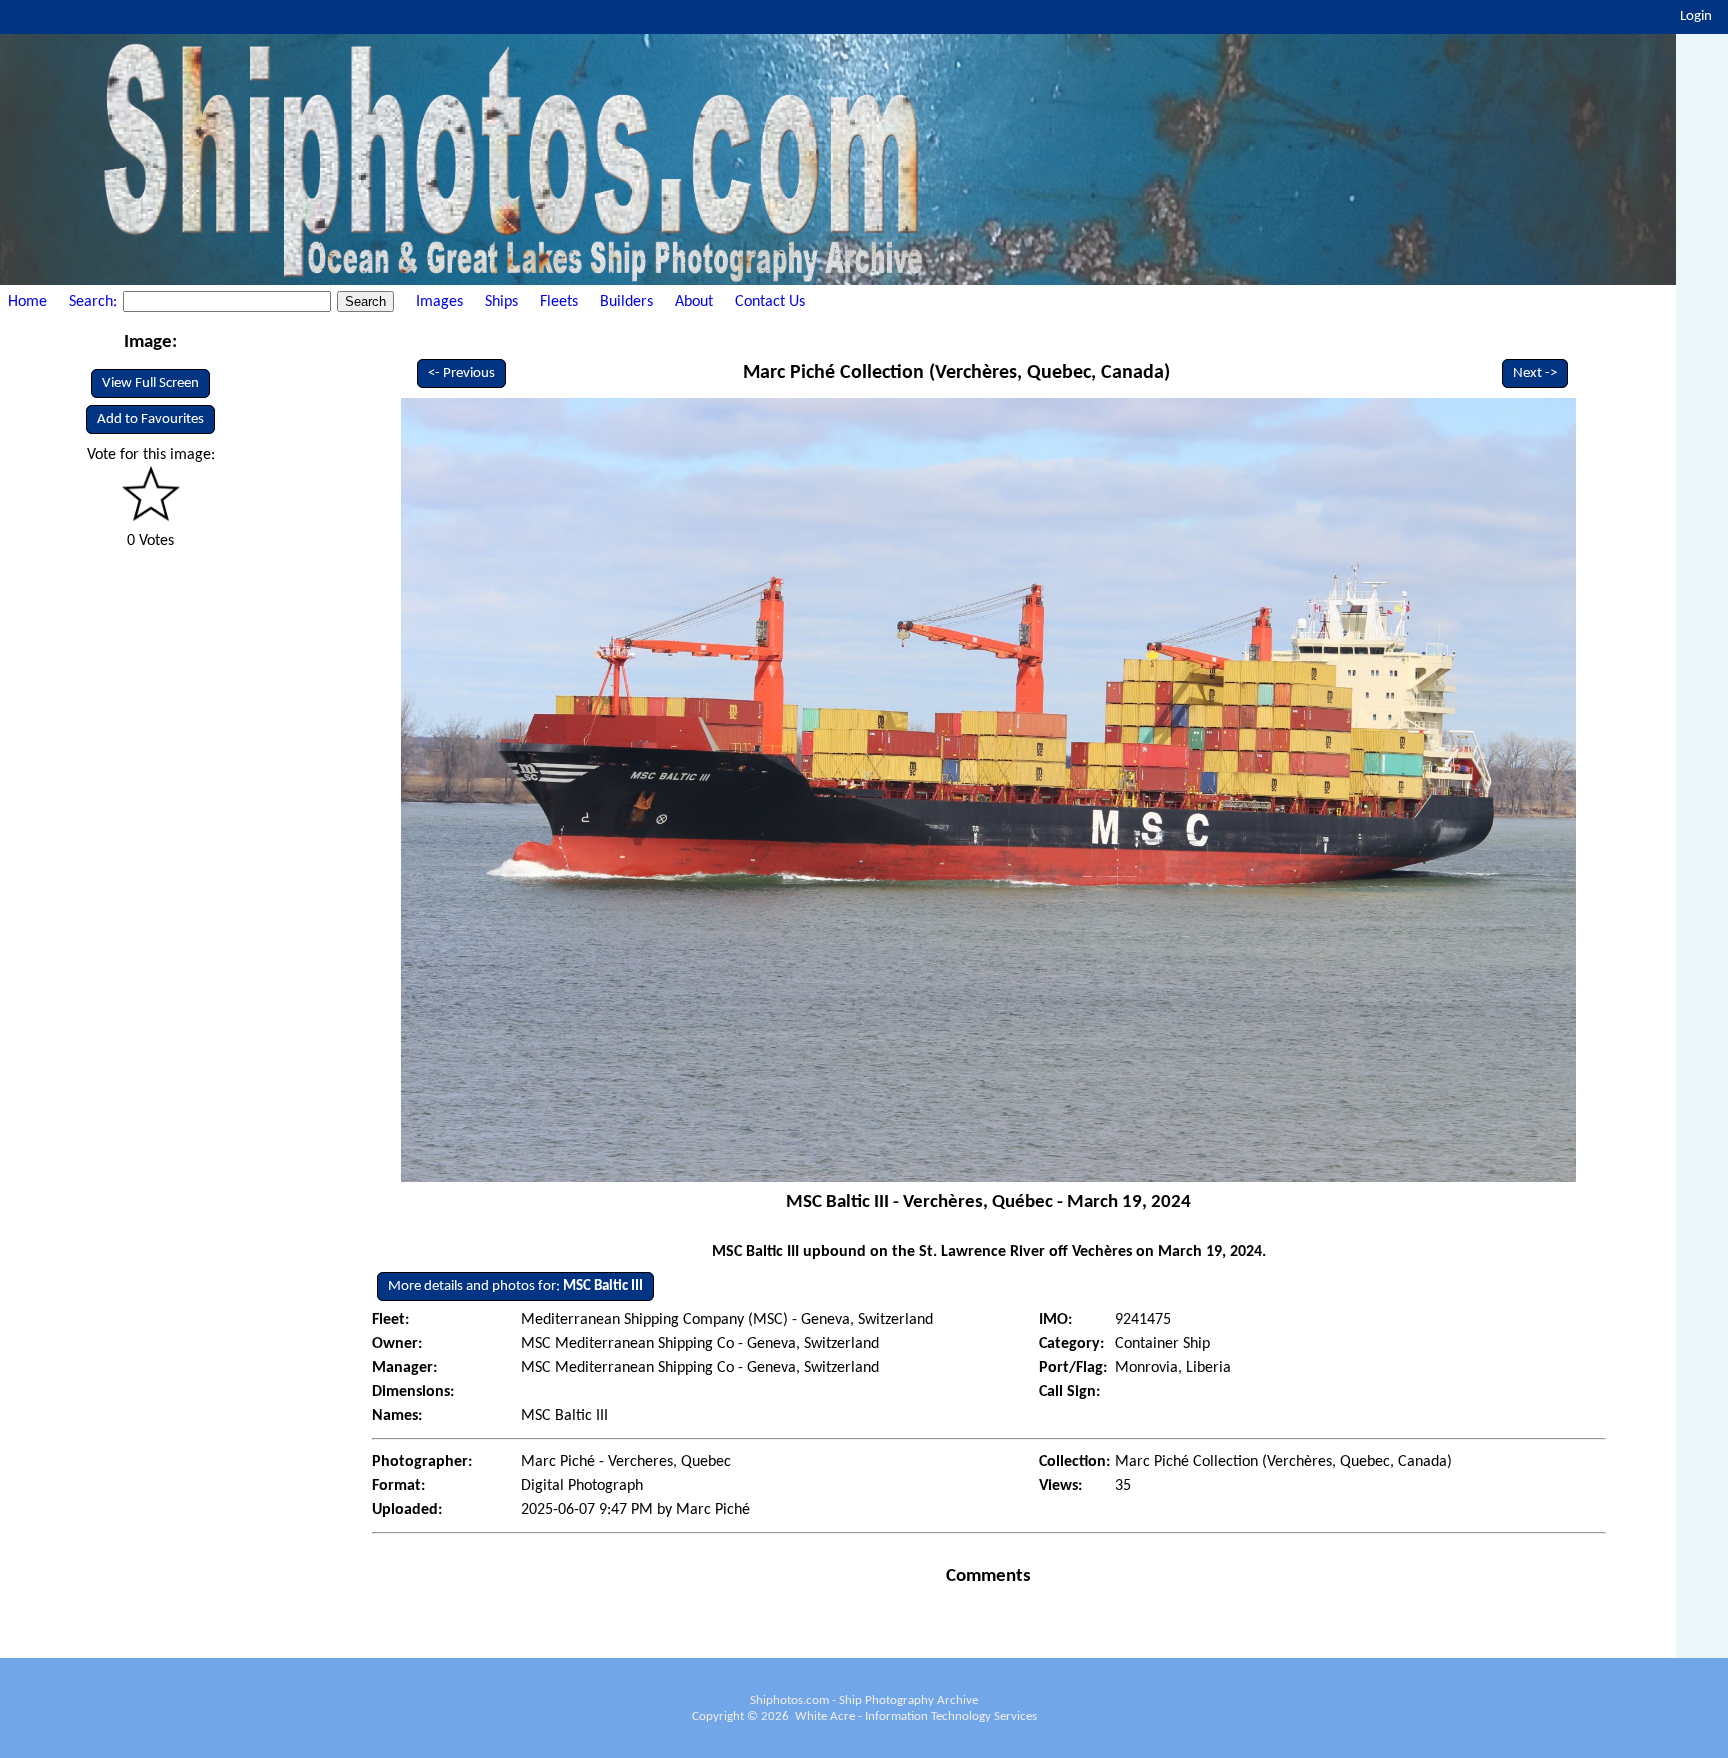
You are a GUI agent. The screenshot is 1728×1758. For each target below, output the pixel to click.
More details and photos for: (515, 1286)
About (694, 302)
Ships (501, 302)
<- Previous (461, 373)
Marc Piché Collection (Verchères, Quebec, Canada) (956, 373)
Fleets (559, 302)
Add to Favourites (150, 419)
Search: (95, 302)
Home (27, 302)
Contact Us (770, 302)
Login (1696, 16)
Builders (626, 302)
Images (439, 302)
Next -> (1535, 373)
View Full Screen (150, 383)
